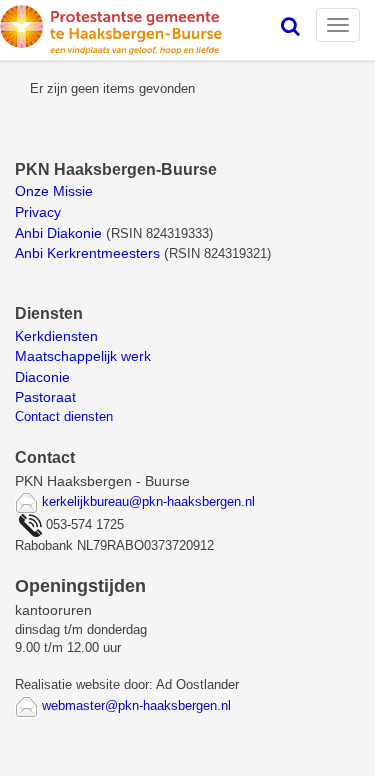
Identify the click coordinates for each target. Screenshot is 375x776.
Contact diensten (64, 416)
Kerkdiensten (58, 336)
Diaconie (42, 377)
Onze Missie (56, 191)
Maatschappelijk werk (83, 356)
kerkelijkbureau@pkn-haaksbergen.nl (148, 501)
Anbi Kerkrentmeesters (87, 253)
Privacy (38, 212)
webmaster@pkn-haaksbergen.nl (136, 705)
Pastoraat (45, 397)
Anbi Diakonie (58, 233)
